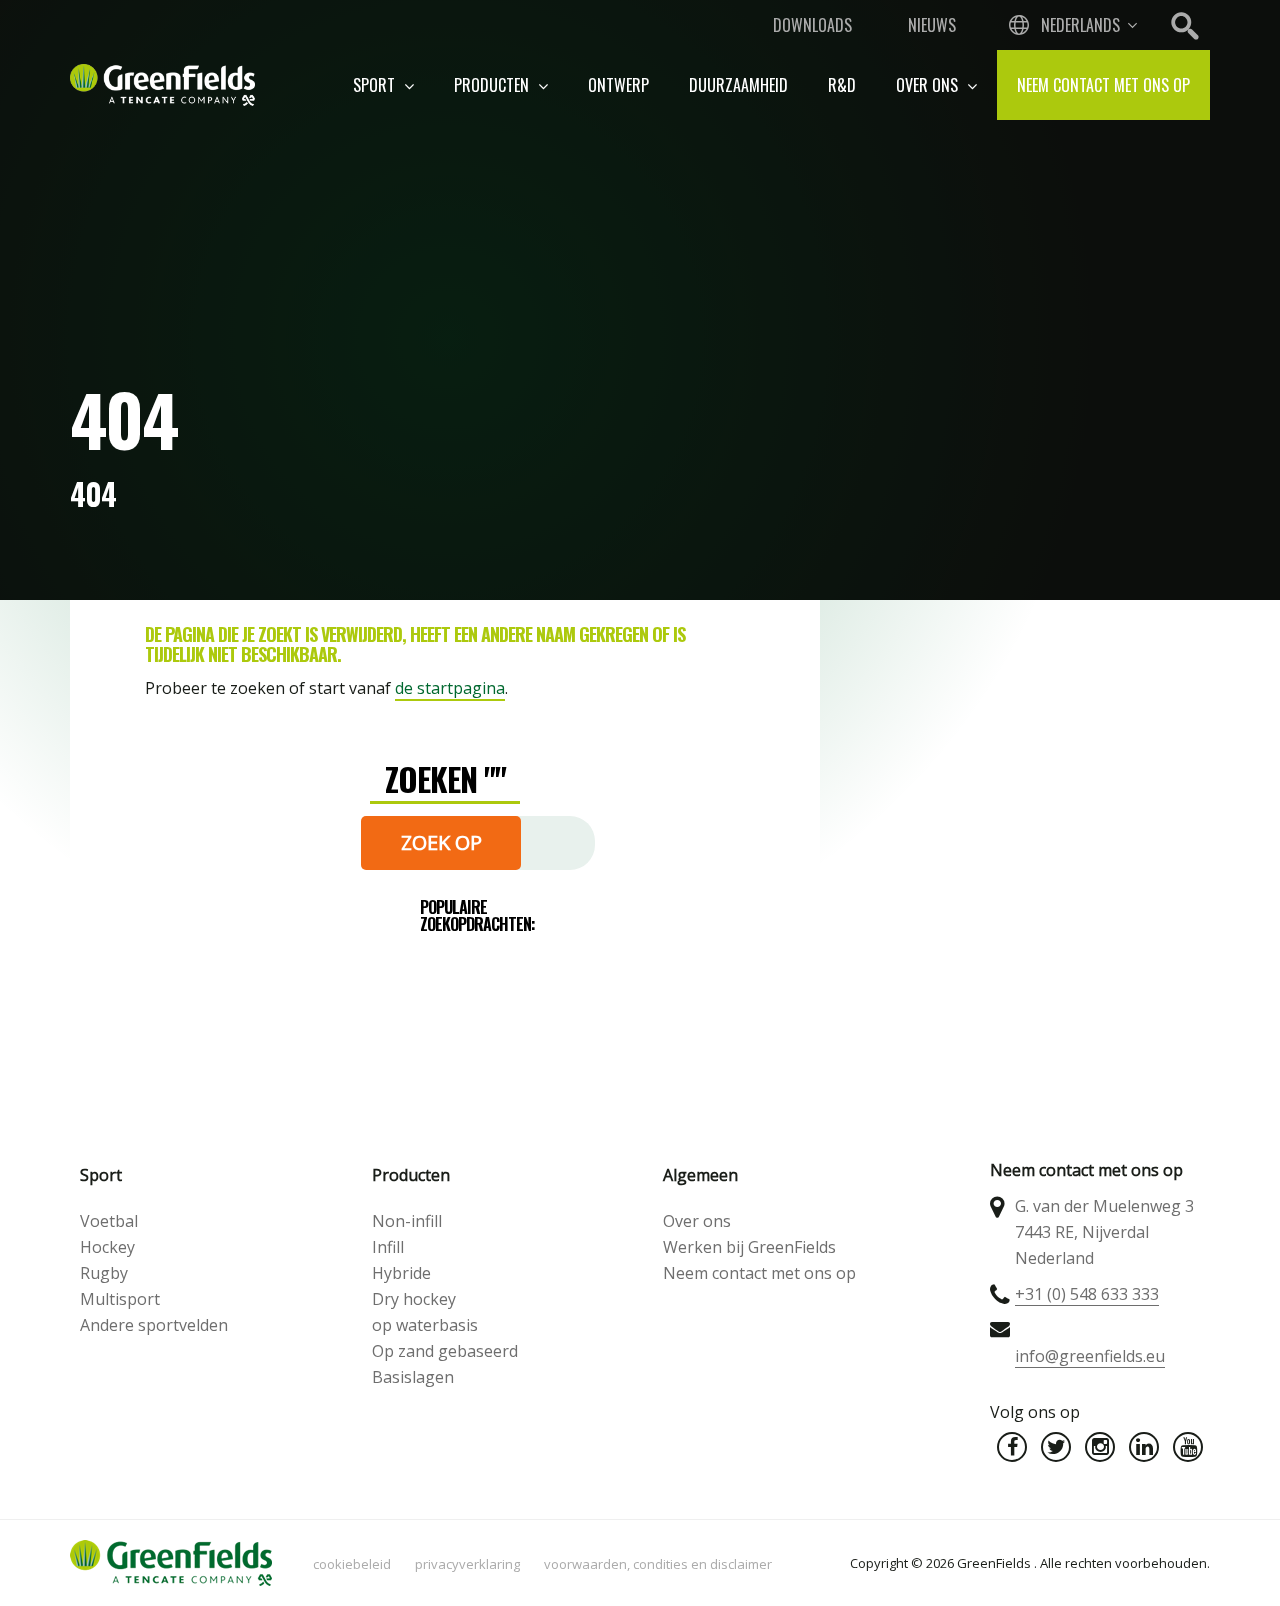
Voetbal (109, 1221)
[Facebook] (1012, 1447)
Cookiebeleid (352, 1564)
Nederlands (1080, 25)
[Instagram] (1100, 1447)
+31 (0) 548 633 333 (1087, 1294)
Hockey (107, 1247)
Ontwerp (618, 85)
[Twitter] (1056, 1447)
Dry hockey (414, 1299)
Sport (376, 85)
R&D (842, 85)
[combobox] (1071, 25)
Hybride (401, 1273)
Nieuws (932, 25)
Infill (388, 1247)
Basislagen (413, 1377)
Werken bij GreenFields (749, 1247)
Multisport (120, 1299)
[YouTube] (1188, 1447)
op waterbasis (425, 1325)
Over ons (929, 85)
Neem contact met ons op (1103, 85)
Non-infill (407, 1221)
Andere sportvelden (154, 1325)
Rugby (104, 1273)
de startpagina (450, 688)
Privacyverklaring (467, 1564)
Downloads (812, 25)
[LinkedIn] (1144, 1447)
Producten (493, 85)
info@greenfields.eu (1090, 1356)
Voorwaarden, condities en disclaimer (658, 1564)
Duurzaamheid (738, 85)
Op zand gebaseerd (445, 1351)
